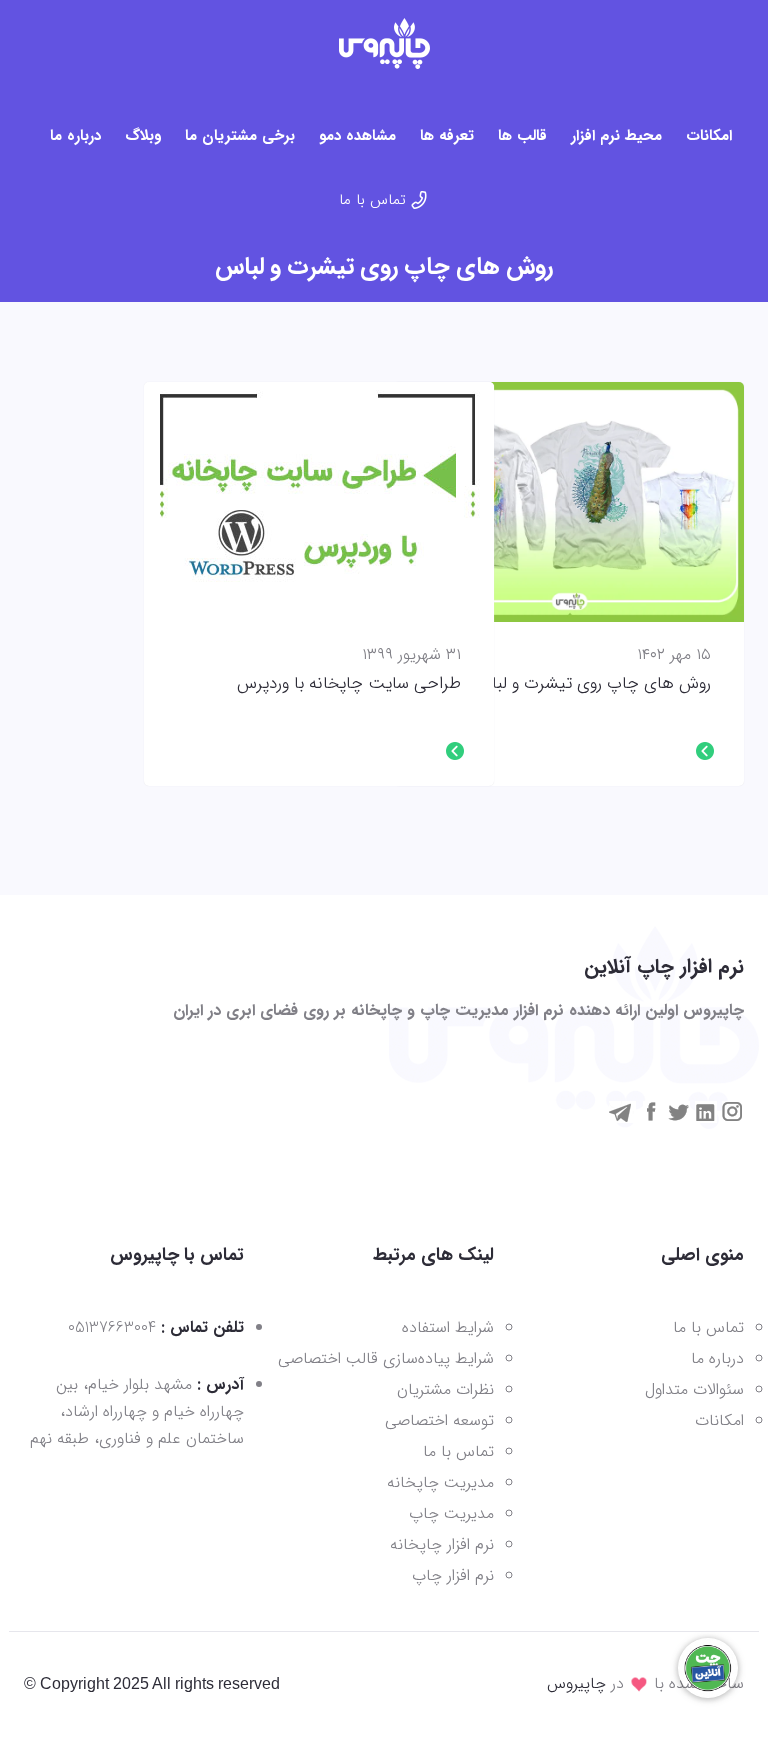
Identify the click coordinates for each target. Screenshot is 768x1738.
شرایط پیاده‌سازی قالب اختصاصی (386, 1358)
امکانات (709, 136)
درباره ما (75, 136)
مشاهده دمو (357, 136)
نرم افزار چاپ (453, 1575)
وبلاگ (143, 136)
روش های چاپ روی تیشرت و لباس (591, 684)
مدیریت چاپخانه (440, 1482)
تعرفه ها (447, 136)
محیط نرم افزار (616, 136)
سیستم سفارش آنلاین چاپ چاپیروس (384, 43)
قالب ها (522, 136)
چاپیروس (576, 1683)
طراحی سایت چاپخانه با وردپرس (349, 684)
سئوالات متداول (694, 1389)
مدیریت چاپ (451, 1513)
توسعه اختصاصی (439, 1420)
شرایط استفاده (448, 1327)
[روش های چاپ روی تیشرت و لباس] (569, 502)
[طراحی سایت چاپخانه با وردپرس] (319, 502)
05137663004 (112, 1327)
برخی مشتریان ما (240, 136)
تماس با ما (372, 200)
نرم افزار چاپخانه (442, 1544)
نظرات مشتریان (445, 1389)
